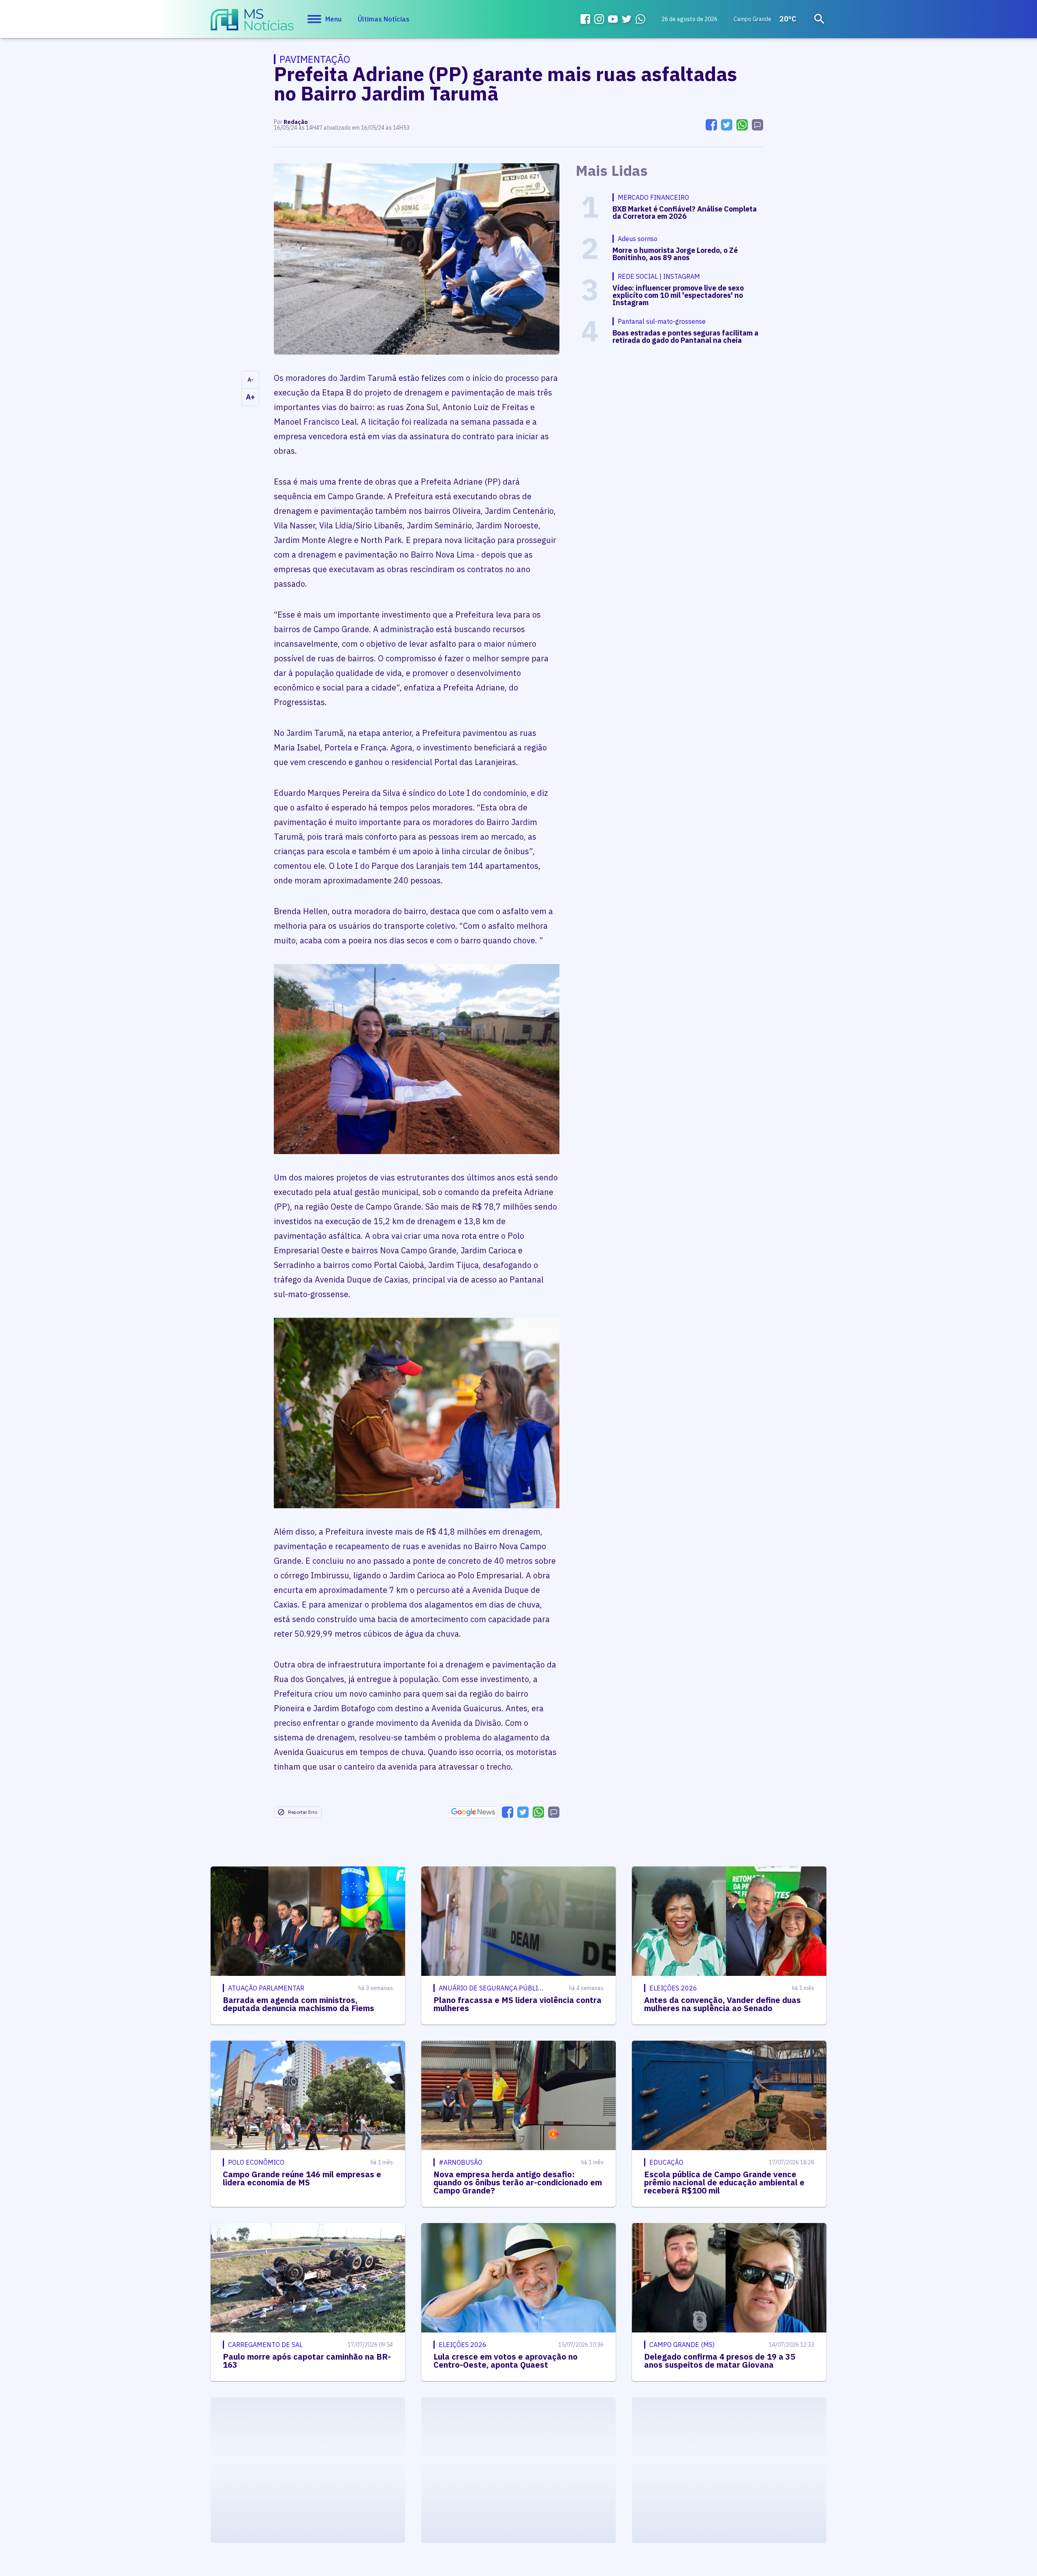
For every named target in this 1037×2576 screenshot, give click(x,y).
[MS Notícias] (252, 24)
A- (251, 380)
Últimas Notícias (384, 19)
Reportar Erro (303, 1812)
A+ (250, 397)
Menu (333, 19)
